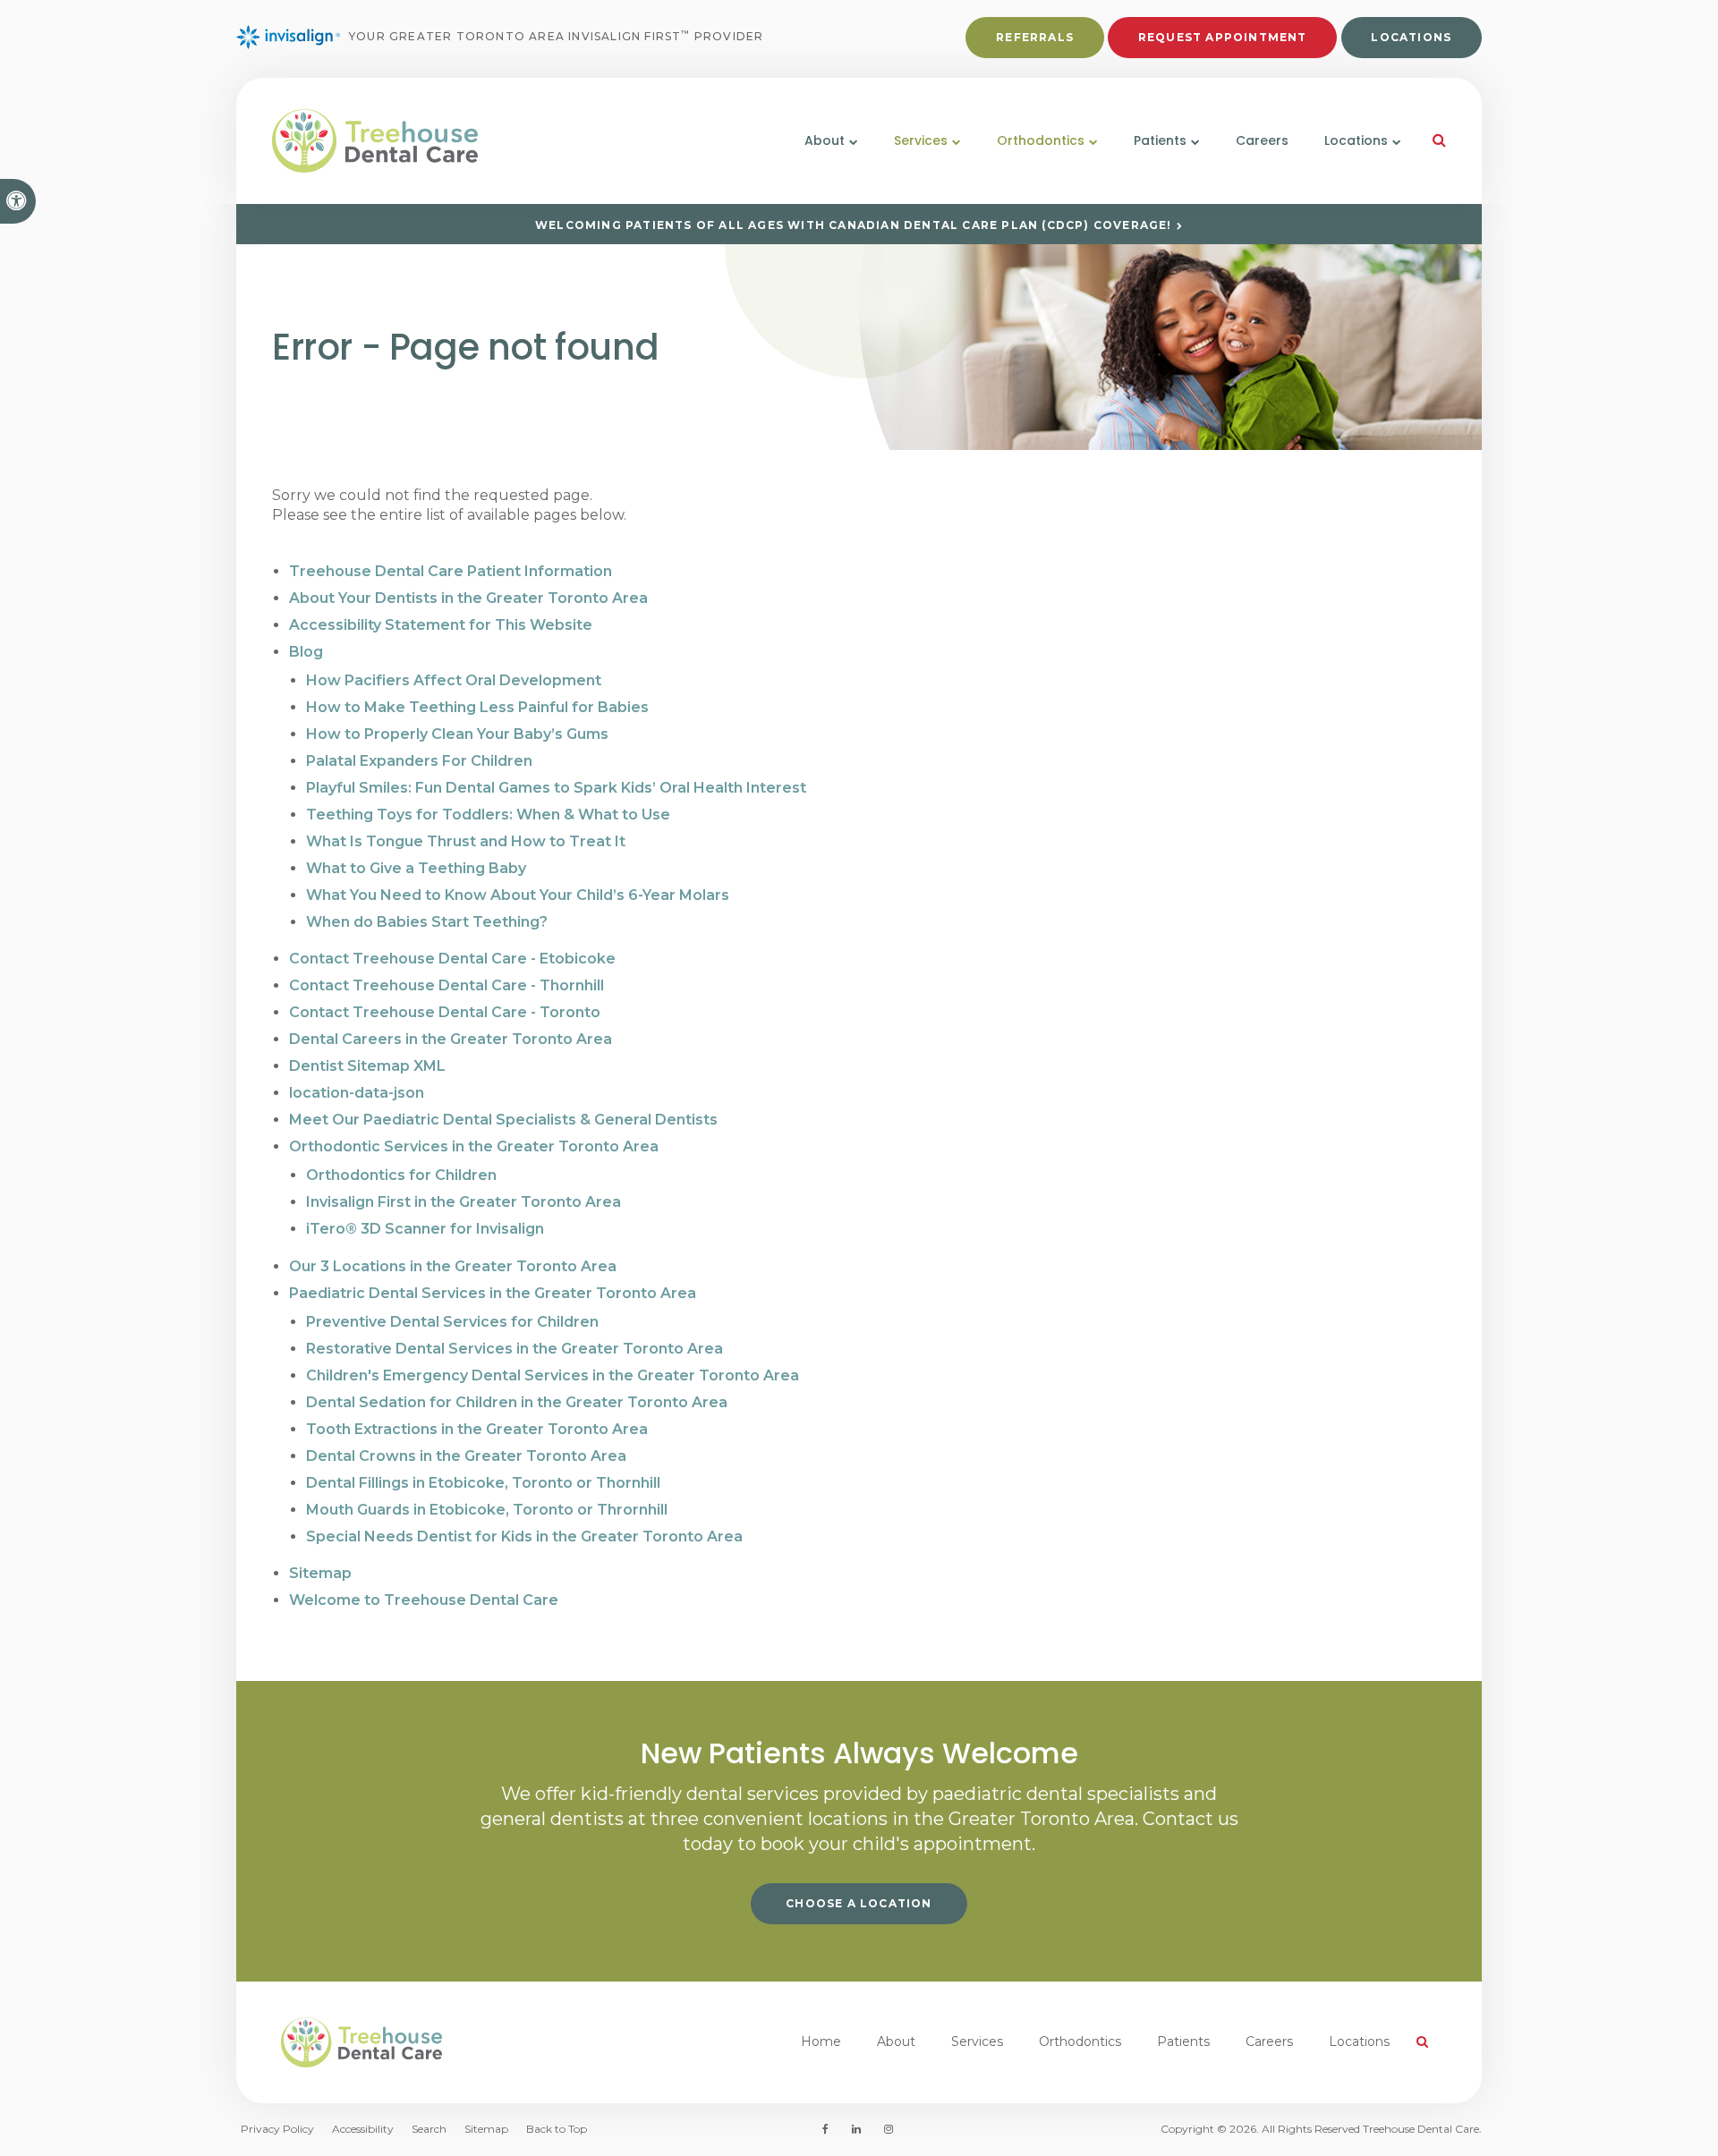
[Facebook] (829, 2129)
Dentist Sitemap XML (367, 1066)
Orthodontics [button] (1041, 140)
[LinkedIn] (856, 2129)
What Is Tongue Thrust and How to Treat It (466, 841)
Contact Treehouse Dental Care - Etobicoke (452, 959)
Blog (306, 652)
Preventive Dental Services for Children (452, 1322)
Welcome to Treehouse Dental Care (424, 1600)
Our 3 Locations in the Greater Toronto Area (453, 1266)
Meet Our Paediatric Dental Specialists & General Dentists (503, 1120)
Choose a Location (859, 1903)
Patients (1183, 2041)
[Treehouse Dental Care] (462, 141)
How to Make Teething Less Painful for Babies (477, 707)
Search (429, 2129)
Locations (1411, 37)
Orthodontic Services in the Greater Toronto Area (474, 1146)
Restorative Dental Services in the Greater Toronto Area (515, 1349)
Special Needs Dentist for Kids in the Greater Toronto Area (524, 1536)
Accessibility (363, 2129)
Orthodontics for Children (401, 1175)
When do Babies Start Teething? (427, 922)
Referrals (1035, 37)
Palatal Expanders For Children (419, 761)
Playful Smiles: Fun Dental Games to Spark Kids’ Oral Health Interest (556, 788)
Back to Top (557, 2129)
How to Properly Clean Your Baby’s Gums (457, 734)
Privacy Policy (277, 2129)
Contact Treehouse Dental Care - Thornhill (447, 985)
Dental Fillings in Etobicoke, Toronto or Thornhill (483, 1483)
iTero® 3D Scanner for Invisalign (425, 1229)
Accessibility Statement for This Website (441, 625)
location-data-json (357, 1093)
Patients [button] (1160, 140)
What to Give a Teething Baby (416, 868)
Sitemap (320, 1573)
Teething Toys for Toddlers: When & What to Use (488, 815)
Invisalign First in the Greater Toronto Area (464, 1202)
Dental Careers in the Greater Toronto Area (451, 1039)
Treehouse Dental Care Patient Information (451, 571)
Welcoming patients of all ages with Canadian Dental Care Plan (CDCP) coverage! (854, 225)
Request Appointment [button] (1223, 37)
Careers (1262, 140)
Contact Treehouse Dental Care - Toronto (445, 1012)
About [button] (825, 140)
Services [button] (921, 140)
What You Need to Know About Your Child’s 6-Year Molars (518, 895)
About (896, 2041)
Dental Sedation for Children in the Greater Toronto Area (517, 1402)
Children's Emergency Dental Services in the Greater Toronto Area (553, 1375)
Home (821, 2041)
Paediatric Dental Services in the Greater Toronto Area (493, 1293)
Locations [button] (1356, 140)
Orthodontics (1080, 2041)
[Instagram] (885, 2129)
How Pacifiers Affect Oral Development (454, 680)
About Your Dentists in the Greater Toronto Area (468, 598)
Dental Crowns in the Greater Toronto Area (466, 1456)
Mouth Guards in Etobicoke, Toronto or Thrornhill (487, 1510)
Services (977, 2041)
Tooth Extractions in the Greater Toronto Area (477, 1429)
